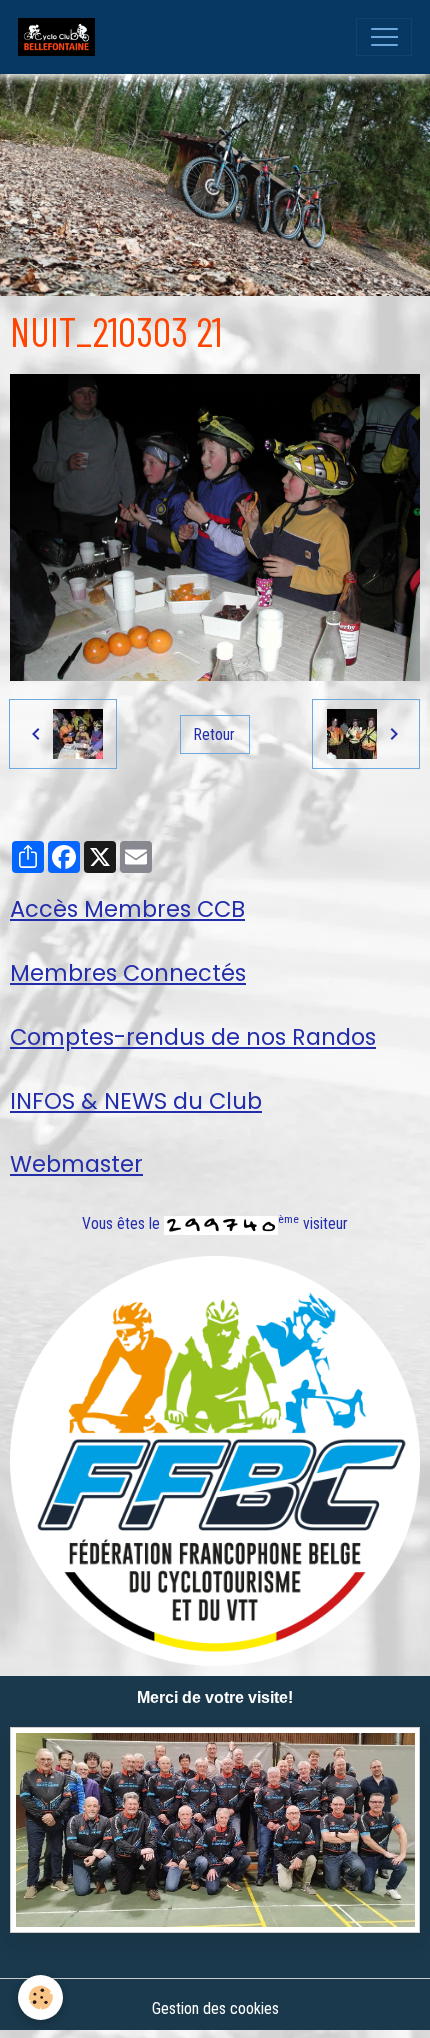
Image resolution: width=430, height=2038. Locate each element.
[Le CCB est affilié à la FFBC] (215, 1459)
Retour (214, 734)
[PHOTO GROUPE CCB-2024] (215, 1829)
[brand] (61, 37)
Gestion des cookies (215, 2008)
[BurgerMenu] (384, 37)
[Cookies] (40, 1997)
